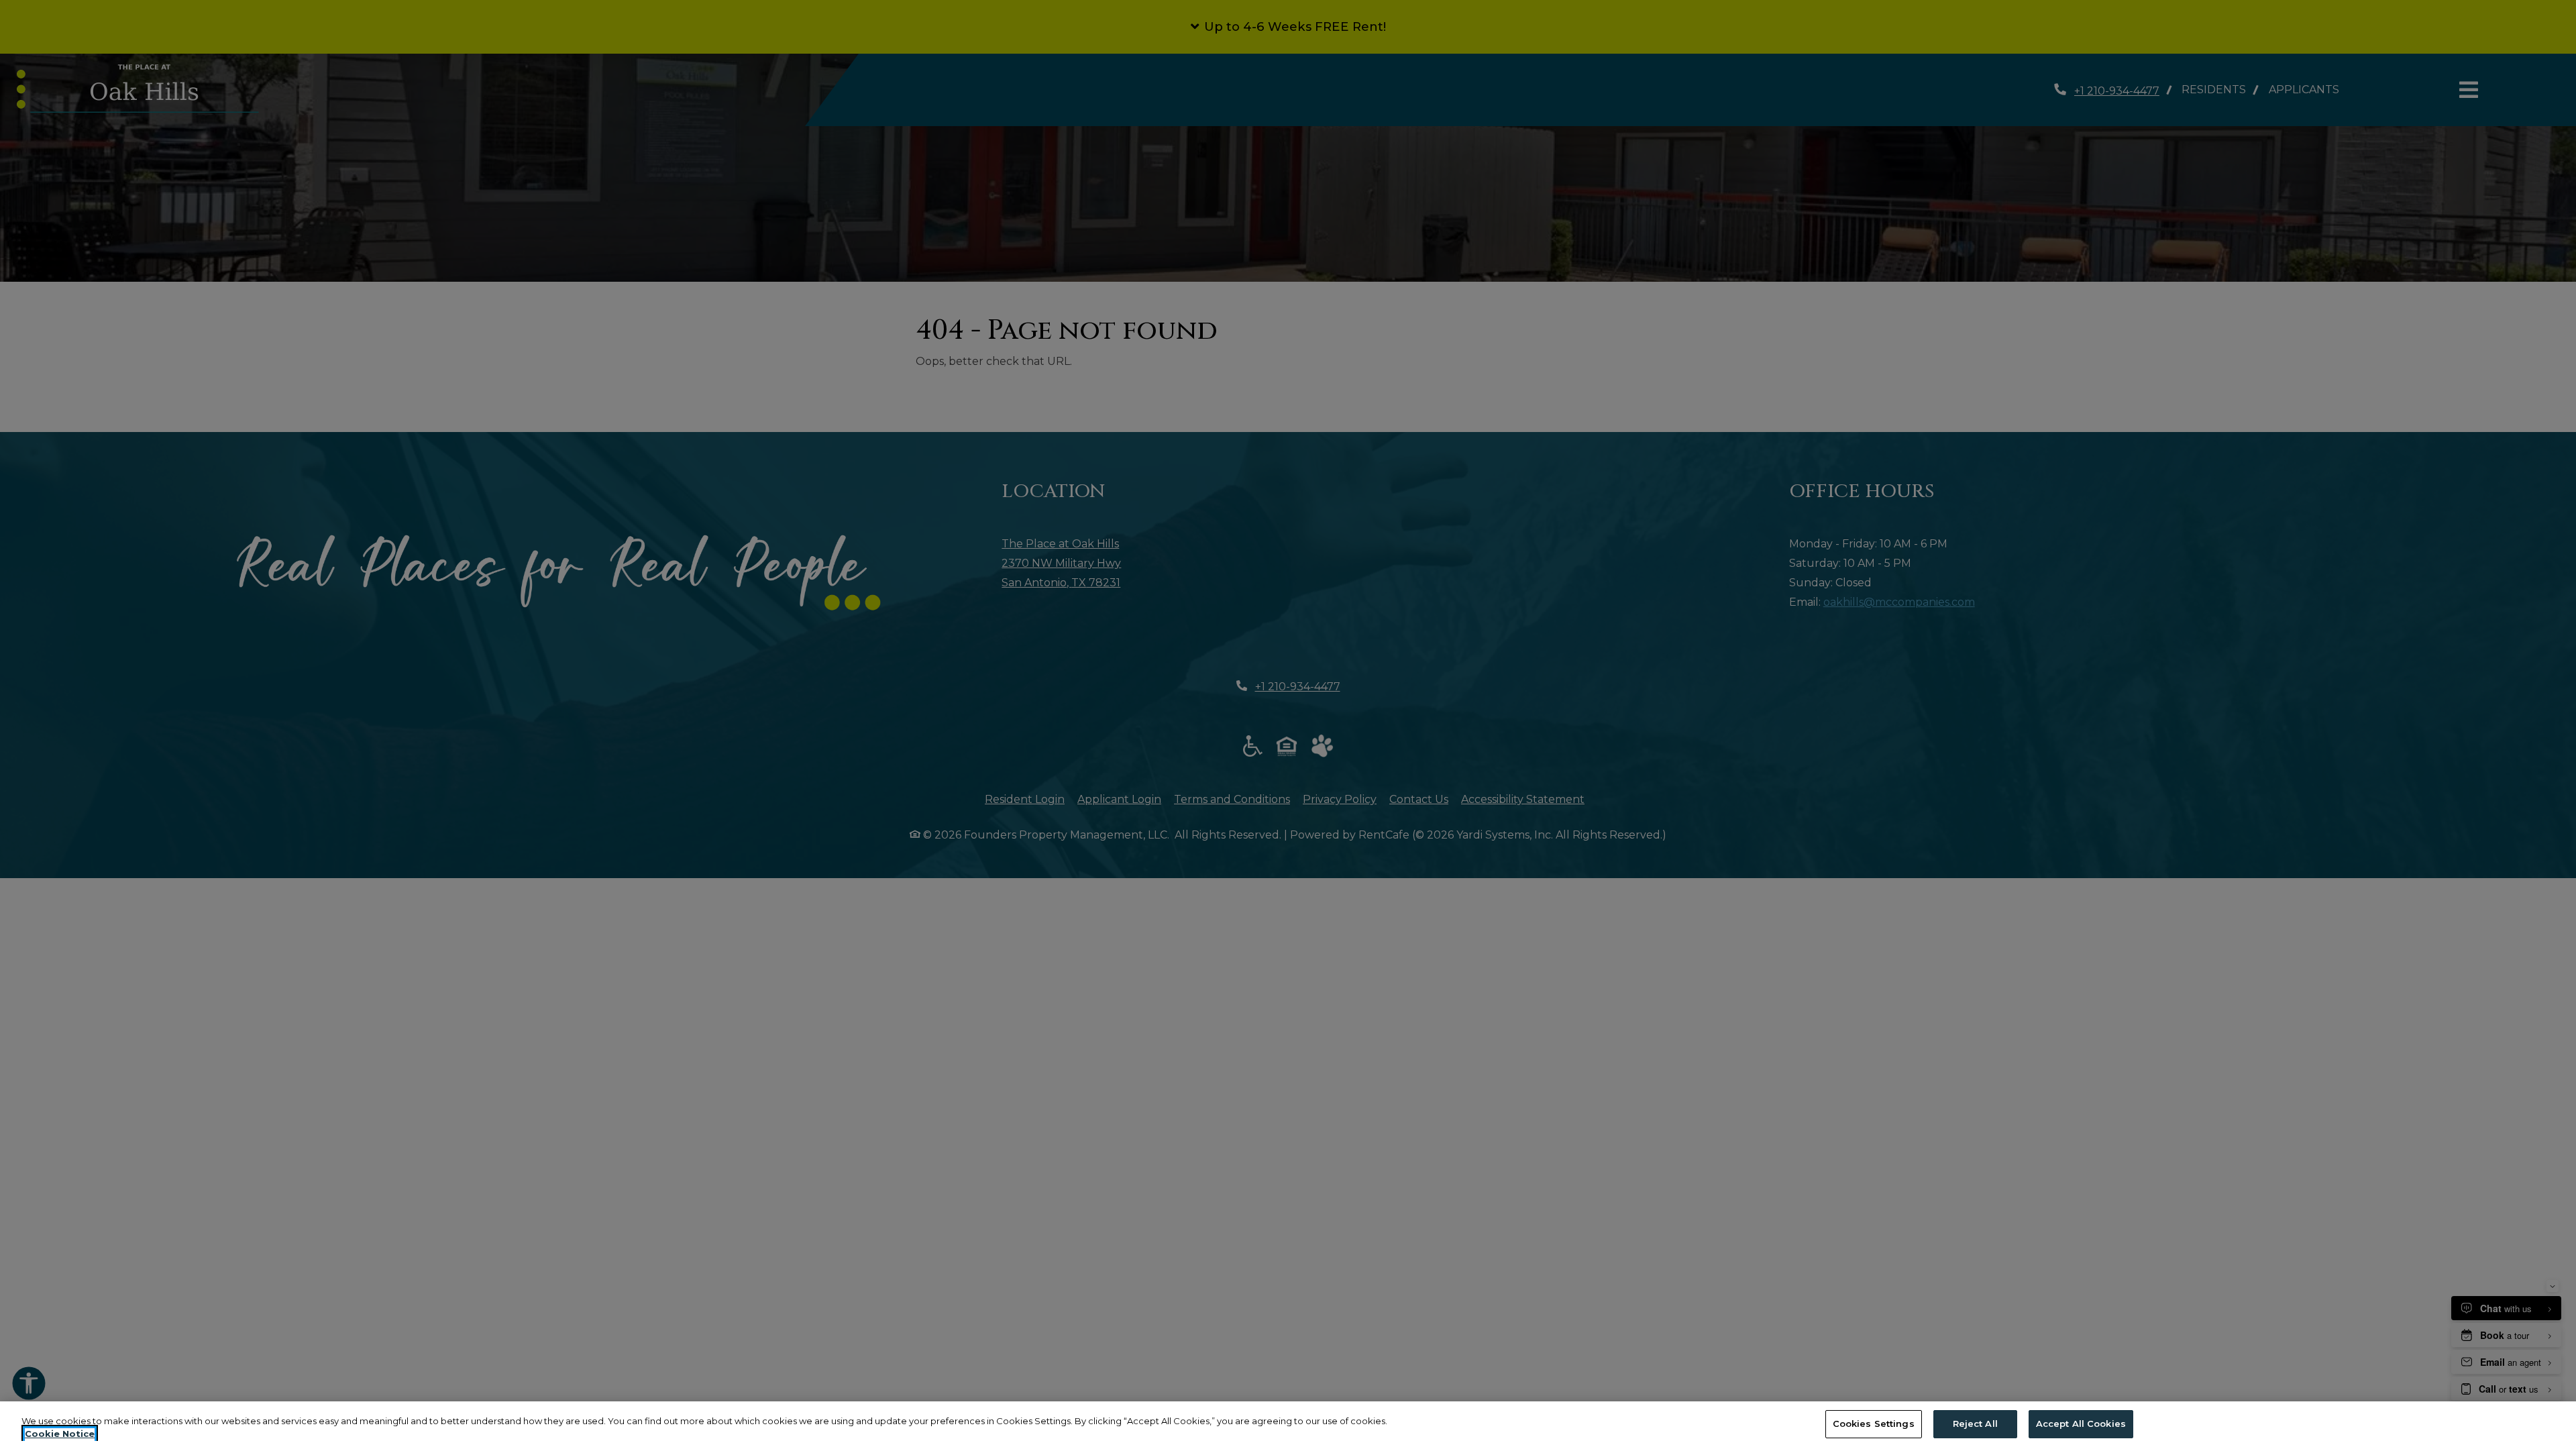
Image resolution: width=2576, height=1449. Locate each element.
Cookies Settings (1874, 1424)
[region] (1288, 1425)
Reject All (1975, 1424)
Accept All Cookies (2081, 1424)
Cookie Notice (60, 1434)
